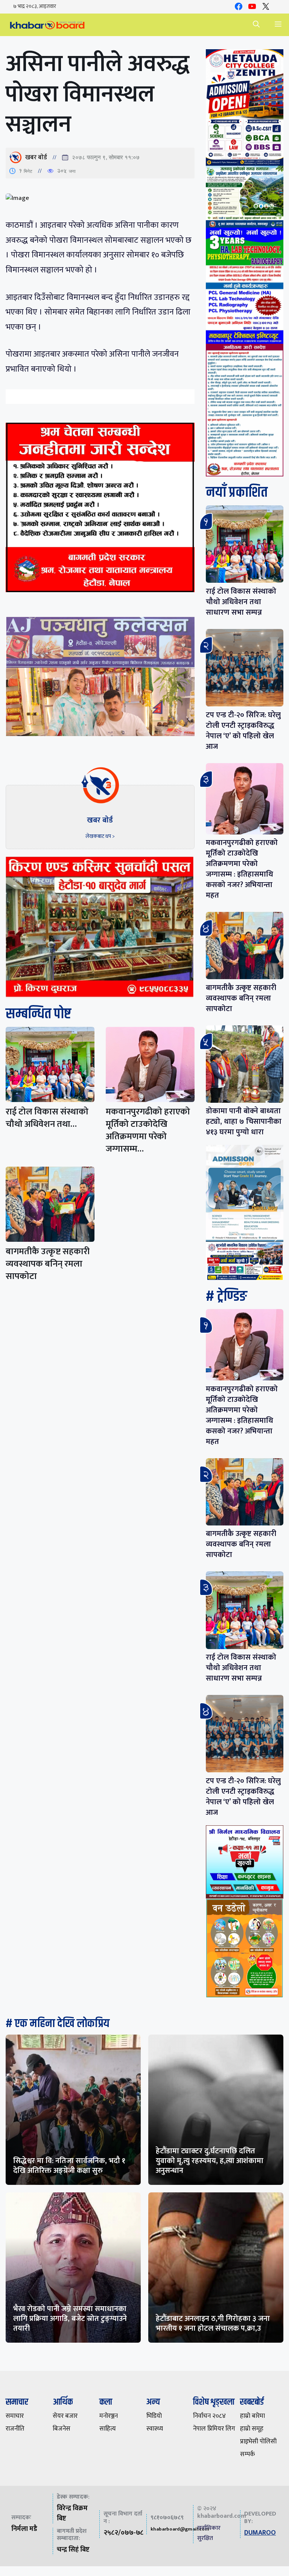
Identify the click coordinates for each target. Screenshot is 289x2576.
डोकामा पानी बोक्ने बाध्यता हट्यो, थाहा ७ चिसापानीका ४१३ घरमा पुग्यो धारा (244, 1122)
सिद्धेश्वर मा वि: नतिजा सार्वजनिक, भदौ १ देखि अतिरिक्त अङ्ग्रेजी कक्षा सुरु (69, 2166)
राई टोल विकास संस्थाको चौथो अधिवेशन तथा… (47, 1118)
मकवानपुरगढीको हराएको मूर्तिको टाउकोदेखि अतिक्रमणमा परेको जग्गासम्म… (148, 1130)
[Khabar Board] (47, 25)
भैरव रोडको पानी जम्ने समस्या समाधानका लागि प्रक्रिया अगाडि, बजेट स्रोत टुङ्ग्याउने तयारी (70, 2319)
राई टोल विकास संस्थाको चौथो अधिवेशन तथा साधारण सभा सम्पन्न (241, 602)
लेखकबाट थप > (100, 836)
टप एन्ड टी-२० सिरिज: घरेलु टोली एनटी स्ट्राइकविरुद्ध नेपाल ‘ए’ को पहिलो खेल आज (243, 731)
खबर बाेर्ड (36, 157)
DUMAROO (260, 2533)
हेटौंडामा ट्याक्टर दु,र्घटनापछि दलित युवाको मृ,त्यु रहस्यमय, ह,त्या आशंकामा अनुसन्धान (210, 2161)
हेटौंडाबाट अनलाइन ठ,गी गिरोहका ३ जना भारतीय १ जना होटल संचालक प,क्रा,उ (213, 2324)
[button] (256, 25)
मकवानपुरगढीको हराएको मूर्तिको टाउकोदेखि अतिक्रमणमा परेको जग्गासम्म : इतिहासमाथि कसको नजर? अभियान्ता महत (242, 869)
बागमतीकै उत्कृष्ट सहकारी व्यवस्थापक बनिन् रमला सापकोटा (48, 1264)
